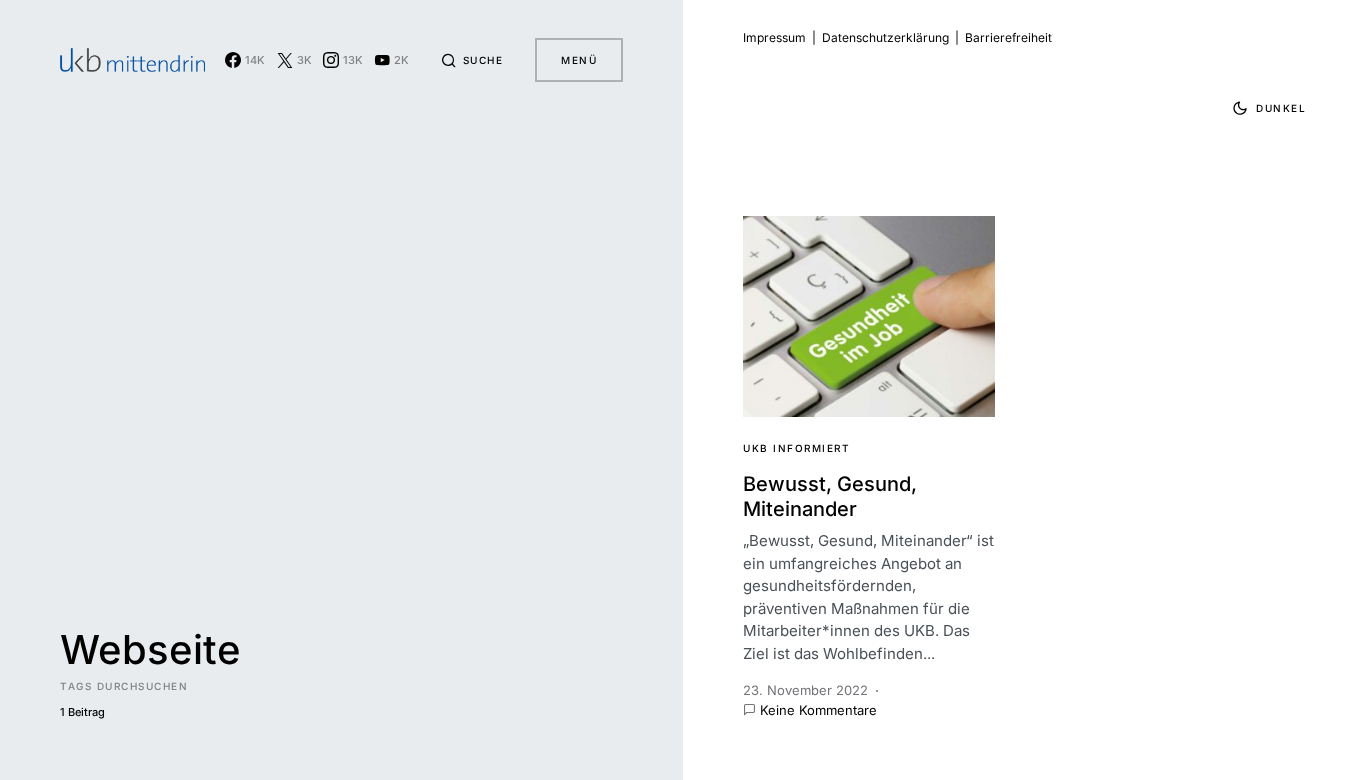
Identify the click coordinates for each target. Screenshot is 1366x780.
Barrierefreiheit (1008, 37)
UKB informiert (796, 448)
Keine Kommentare (818, 710)
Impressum (774, 37)
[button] (472, 60)
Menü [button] (579, 60)
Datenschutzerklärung (885, 37)
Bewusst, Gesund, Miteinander (830, 496)
